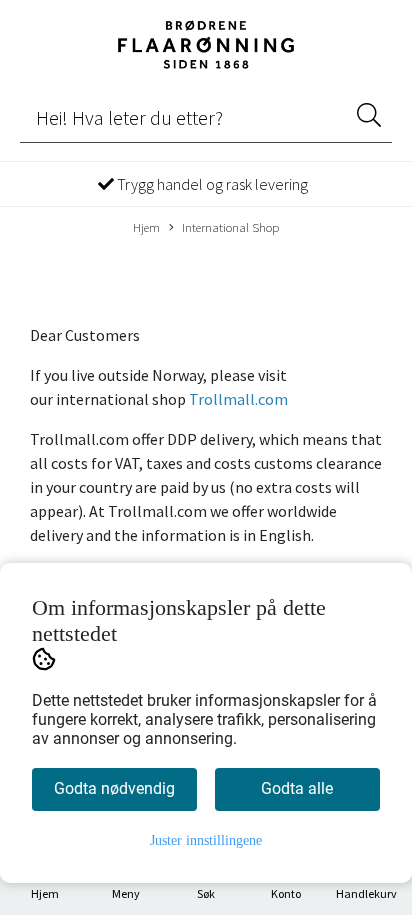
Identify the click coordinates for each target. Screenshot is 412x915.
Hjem (146, 227)
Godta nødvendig (114, 788)
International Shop (230, 227)
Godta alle (297, 788)
